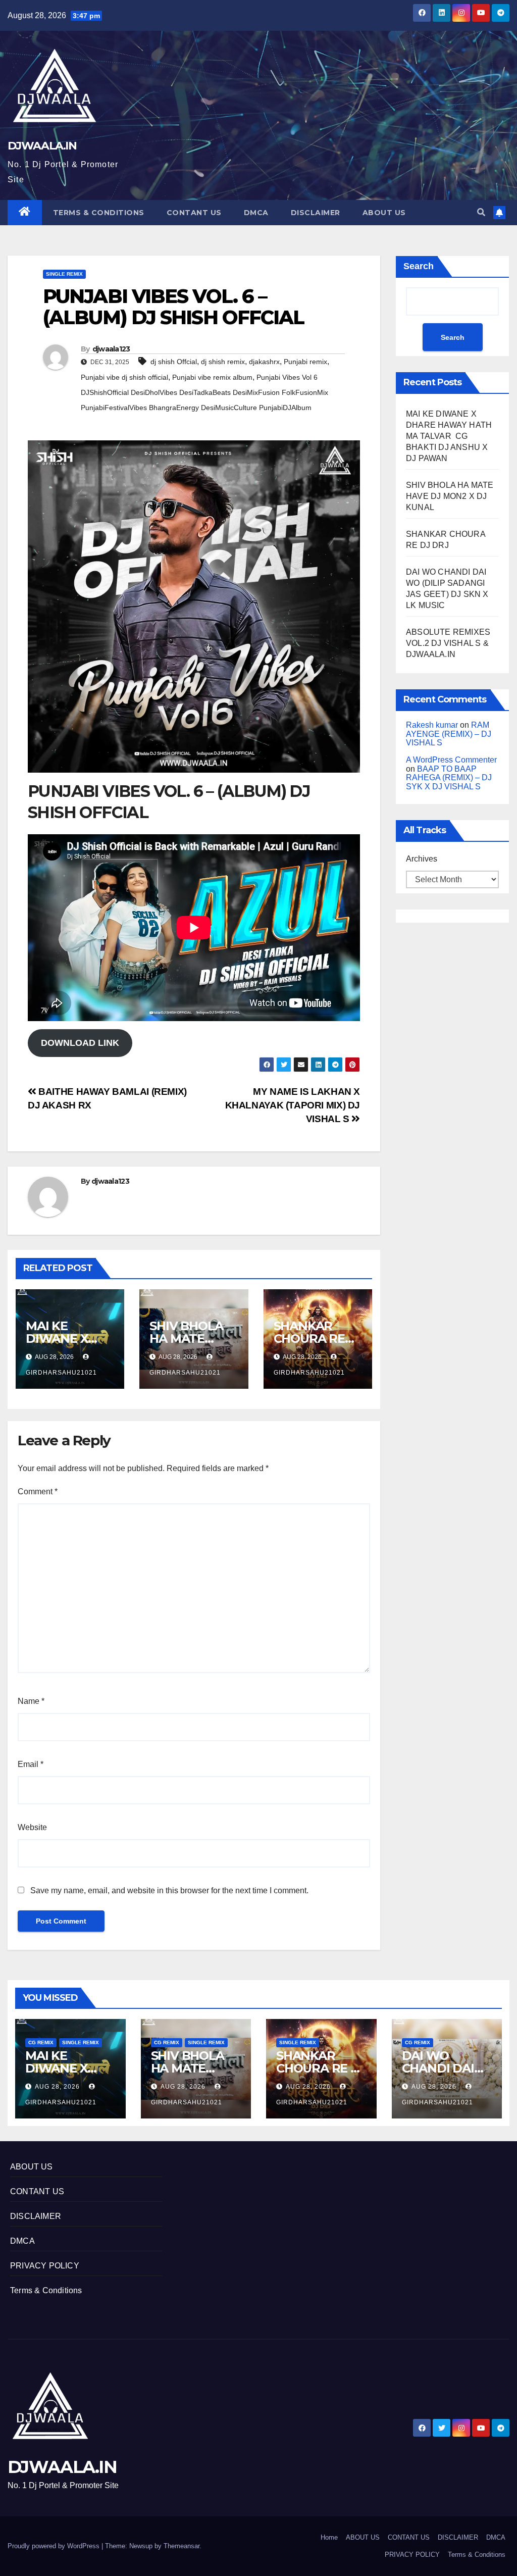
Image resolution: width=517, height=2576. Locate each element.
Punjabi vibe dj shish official (124, 377)
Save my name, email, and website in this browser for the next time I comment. (169, 1890)
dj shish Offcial (174, 362)
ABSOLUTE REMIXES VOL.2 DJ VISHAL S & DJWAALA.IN (448, 643)
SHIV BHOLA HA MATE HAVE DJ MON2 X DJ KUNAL (450, 496)
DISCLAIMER (316, 213)
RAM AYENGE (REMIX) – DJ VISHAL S (449, 734)
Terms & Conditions (99, 213)
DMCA (256, 213)
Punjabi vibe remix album (212, 377)
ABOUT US (384, 213)
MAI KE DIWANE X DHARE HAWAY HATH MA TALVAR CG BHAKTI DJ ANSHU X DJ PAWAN (449, 436)
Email (31, 1764)
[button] (481, 212)
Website (32, 1827)
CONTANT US (194, 213)
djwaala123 (111, 349)
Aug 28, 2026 (57, 2087)
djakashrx (264, 362)
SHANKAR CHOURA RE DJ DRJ (309, 1338)
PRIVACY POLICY (45, 2266)
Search (419, 266)
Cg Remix (41, 2042)
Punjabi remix (305, 362)
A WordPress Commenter (451, 760)
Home (329, 2537)
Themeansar (182, 2546)
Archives (422, 859)
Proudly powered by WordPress (55, 2546)
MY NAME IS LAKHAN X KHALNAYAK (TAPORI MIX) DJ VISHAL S (293, 1105)
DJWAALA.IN (42, 146)
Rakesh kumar (432, 725)
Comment (38, 1492)
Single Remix (64, 274)
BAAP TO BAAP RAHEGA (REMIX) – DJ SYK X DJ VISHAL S (449, 778)
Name (31, 1701)
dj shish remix (223, 362)
